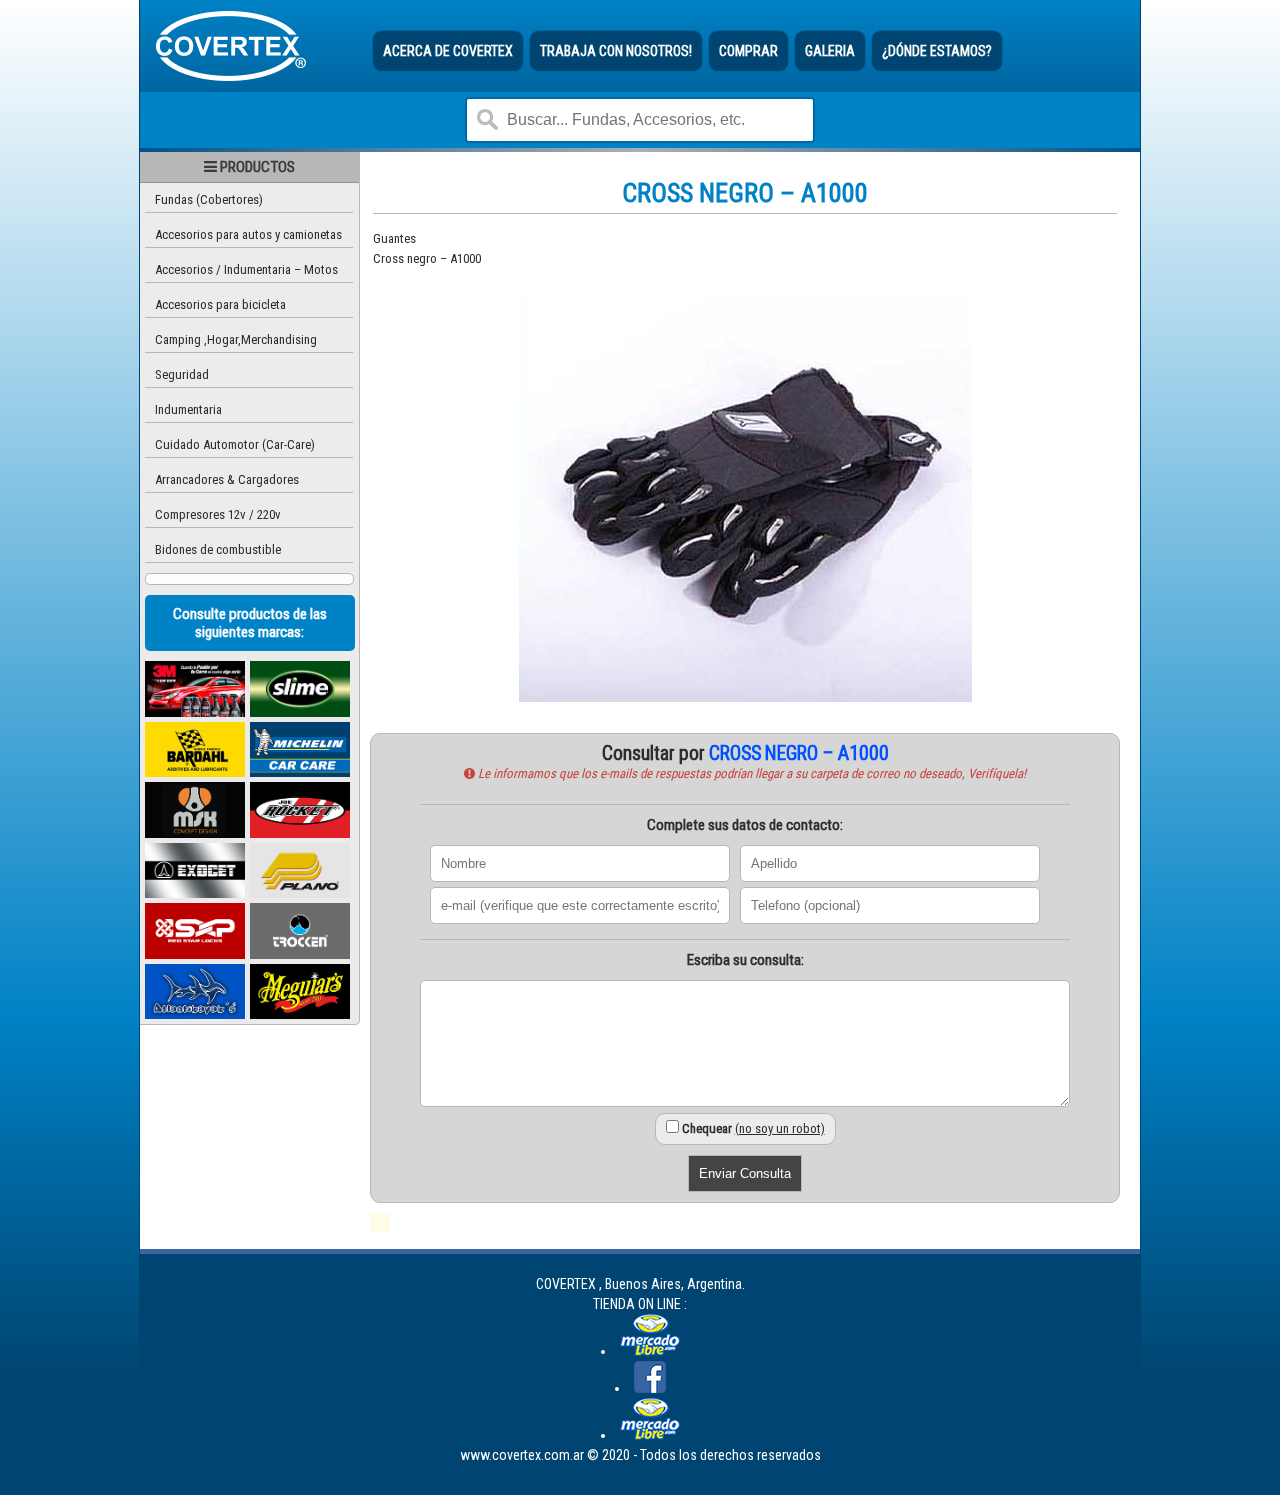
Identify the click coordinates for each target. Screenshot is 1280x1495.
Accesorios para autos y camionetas (248, 234)
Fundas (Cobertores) (209, 199)
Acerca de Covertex (448, 51)
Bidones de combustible (218, 549)
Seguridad (182, 374)
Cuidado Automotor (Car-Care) (235, 444)
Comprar (748, 51)
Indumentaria (188, 409)
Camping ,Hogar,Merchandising (236, 339)
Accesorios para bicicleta (220, 304)
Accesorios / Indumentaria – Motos (246, 269)
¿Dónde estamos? (937, 51)
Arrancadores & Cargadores (227, 479)
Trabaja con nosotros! (616, 51)
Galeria (830, 51)
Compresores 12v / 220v (218, 514)
